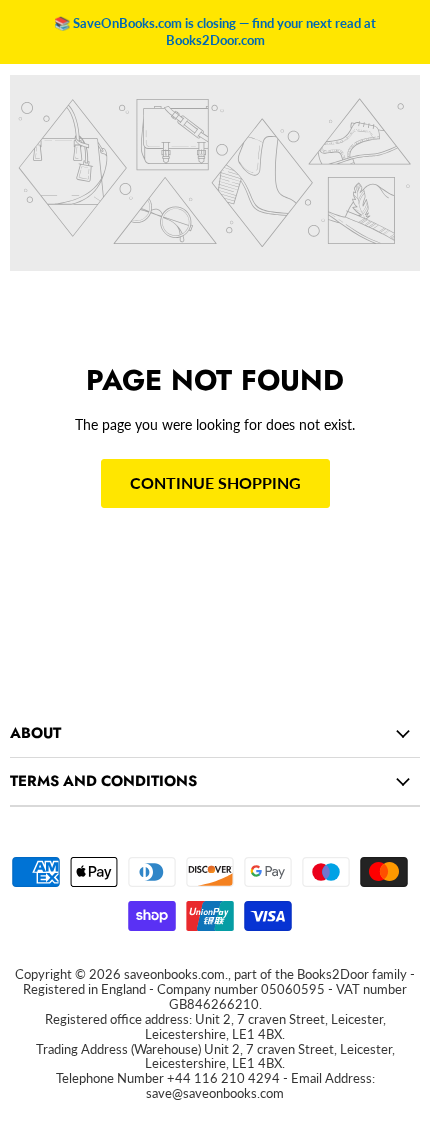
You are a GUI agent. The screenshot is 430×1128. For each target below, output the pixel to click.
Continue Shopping (215, 482)
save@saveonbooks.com (215, 1093)
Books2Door (333, 974)
